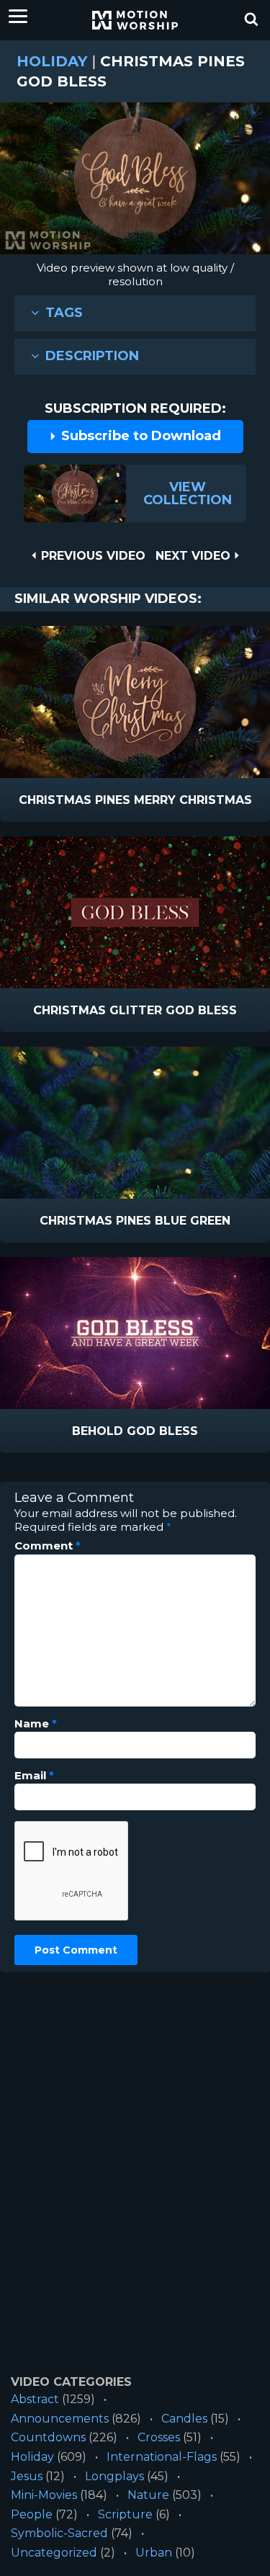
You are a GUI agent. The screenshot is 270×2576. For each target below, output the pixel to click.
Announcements (60, 2419)
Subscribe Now (172, 801)
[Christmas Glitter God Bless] (135, 912)
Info (74, 801)
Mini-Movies (44, 2495)
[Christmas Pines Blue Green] (135, 1123)
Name (36, 1724)
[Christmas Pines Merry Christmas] (135, 702)
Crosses (159, 2437)
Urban (154, 2553)
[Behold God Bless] (135, 1333)
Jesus (27, 2476)
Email (34, 1776)
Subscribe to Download (139, 436)
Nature (148, 2495)
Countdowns (48, 2437)
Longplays (114, 2476)
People (32, 2514)
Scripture (125, 2514)
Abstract (35, 2399)
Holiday (52, 61)
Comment (48, 1546)
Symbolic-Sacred (59, 2533)
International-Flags (162, 2457)
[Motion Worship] (135, 20)
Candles (184, 2419)
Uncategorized (54, 2553)
